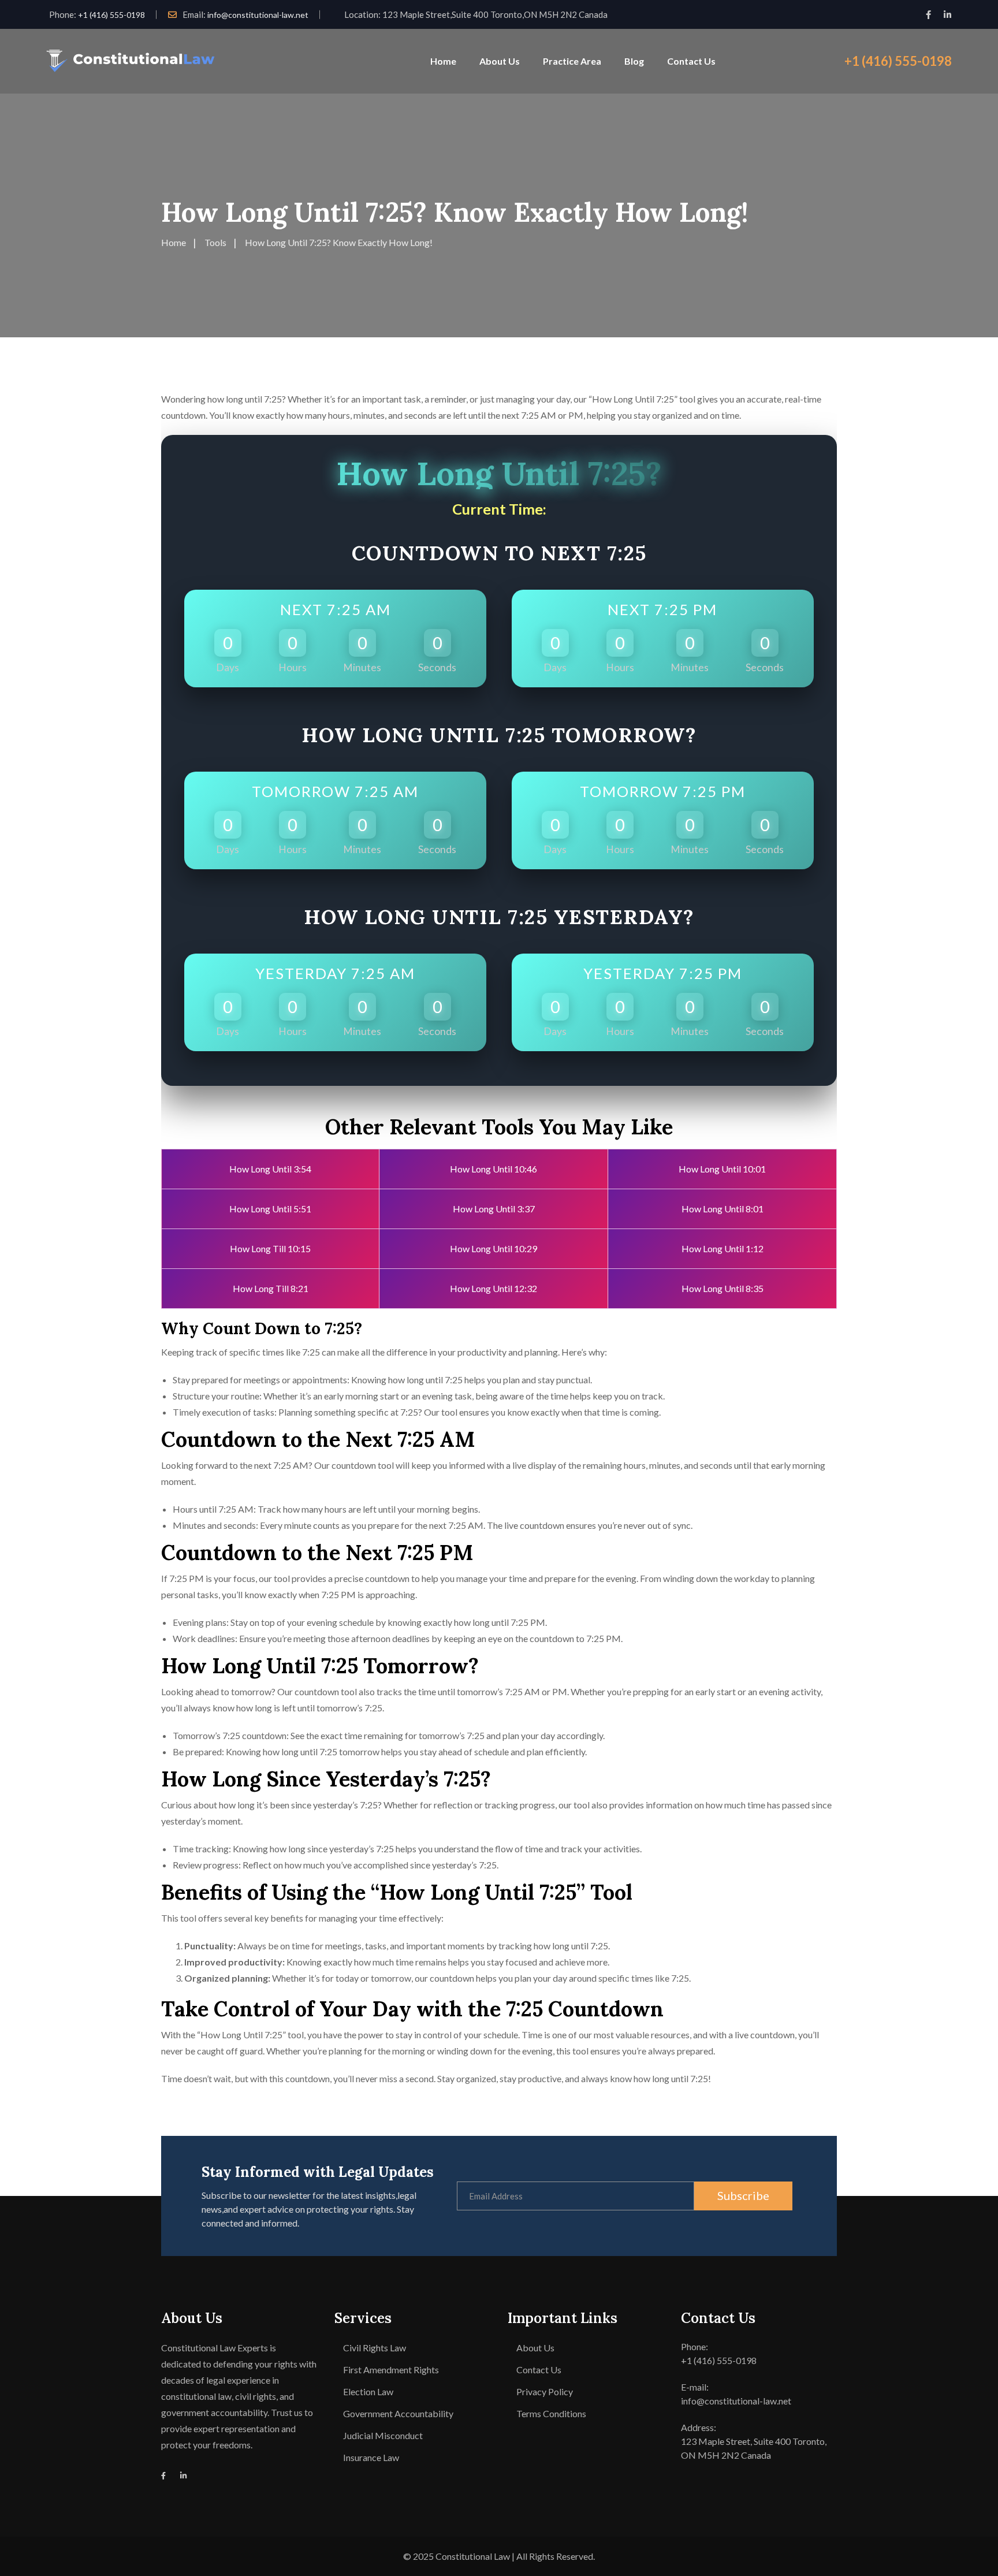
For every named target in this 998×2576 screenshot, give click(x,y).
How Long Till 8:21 (271, 1288)
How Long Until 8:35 (723, 1288)
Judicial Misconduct (383, 2435)
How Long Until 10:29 (494, 1248)
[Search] (814, 61)
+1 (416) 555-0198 (111, 15)
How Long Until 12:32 (494, 1288)
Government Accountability (398, 2413)
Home (443, 61)
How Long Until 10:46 (494, 1169)
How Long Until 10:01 (722, 1169)
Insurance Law (371, 2457)
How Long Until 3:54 (270, 1169)
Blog (634, 61)
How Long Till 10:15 (270, 1248)
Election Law (368, 2391)
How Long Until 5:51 (270, 1209)
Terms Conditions (551, 2413)
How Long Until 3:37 (494, 1209)
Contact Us (691, 61)
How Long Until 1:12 (723, 1248)
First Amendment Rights (391, 2370)
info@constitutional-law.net (258, 15)
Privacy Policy (545, 2391)
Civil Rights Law (375, 2348)
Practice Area (572, 61)
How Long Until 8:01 (723, 1209)
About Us (500, 61)
